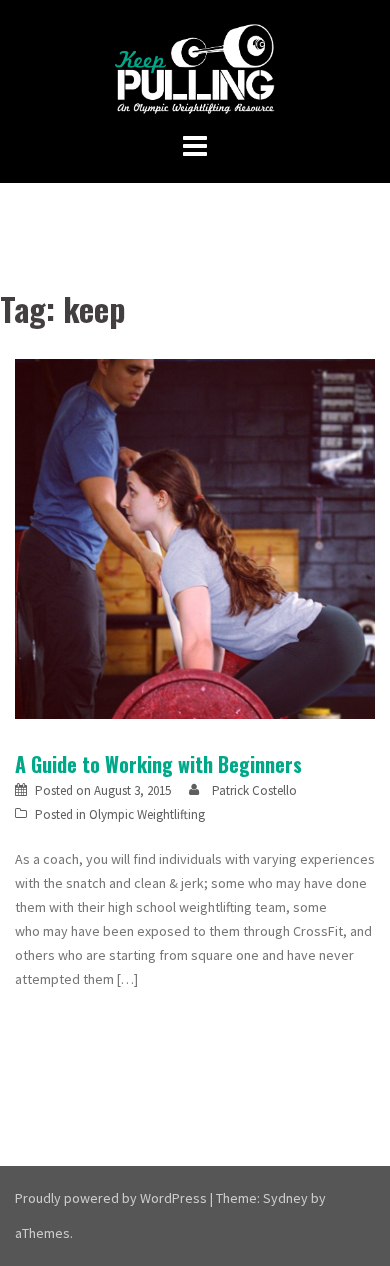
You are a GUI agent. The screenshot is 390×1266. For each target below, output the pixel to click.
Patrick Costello (254, 790)
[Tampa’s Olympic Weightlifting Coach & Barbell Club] (195, 68)
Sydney (285, 1198)
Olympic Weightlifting (147, 814)
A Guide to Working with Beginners (158, 764)
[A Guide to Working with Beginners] (195, 538)
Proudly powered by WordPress (111, 1198)
